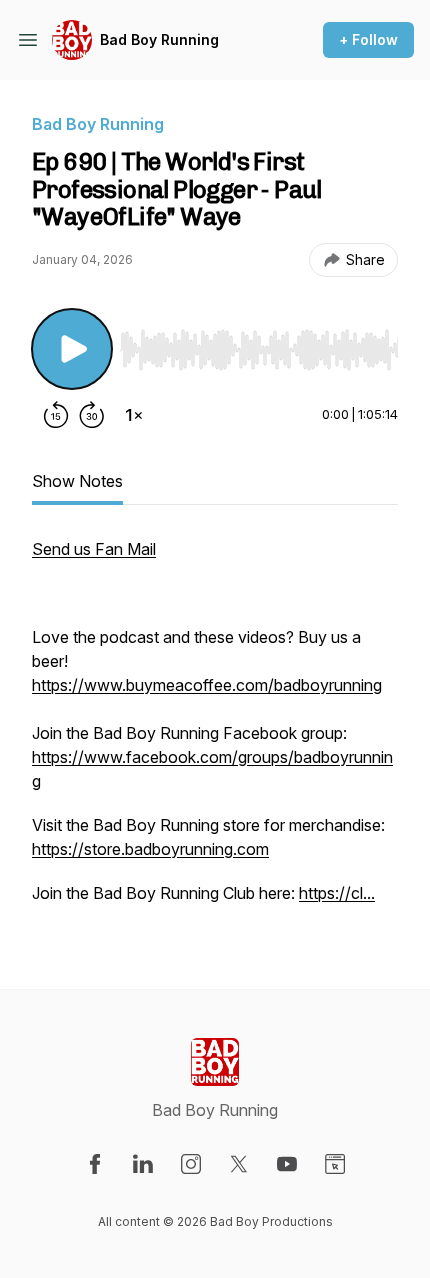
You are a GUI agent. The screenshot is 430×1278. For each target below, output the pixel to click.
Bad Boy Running (159, 39)
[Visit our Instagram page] (191, 1164)
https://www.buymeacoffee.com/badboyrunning (207, 685)
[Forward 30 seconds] (92, 415)
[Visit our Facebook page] (95, 1164)
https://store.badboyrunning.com (150, 849)
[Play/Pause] (72, 349)
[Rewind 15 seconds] (56, 415)
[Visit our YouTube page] (287, 1164)
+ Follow (368, 39)
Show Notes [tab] (77, 481)
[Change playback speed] (134, 415)
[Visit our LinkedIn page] (143, 1164)
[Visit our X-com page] (239, 1164)
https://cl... (337, 893)
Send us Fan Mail (94, 549)
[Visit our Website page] (335, 1164)
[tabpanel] (215, 731)
